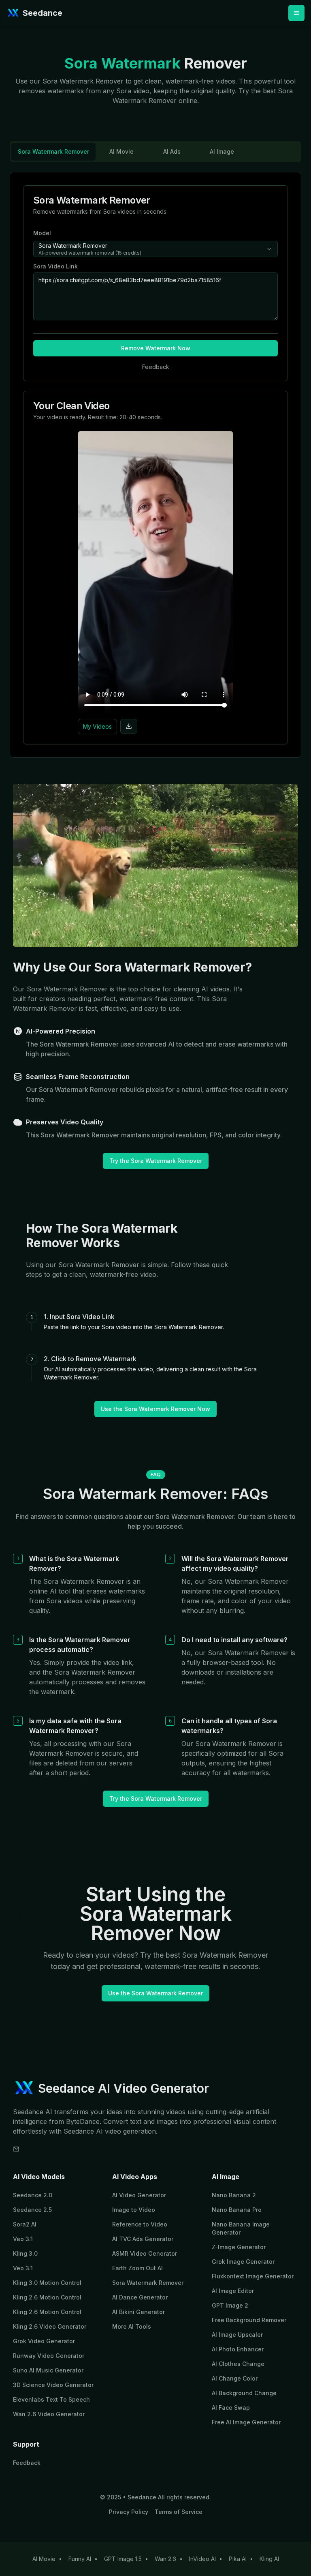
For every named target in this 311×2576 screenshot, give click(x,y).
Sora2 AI (25, 2224)
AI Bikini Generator (138, 2312)
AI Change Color (235, 2378)
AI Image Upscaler (237, 2335)
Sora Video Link (55, 266)
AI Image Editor (233, 2291)
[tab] (53, 152)
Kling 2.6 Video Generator (50, 2326)
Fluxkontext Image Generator (253, 2276)
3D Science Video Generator (53, 2385)
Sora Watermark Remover (148, 2283)
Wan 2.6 (165, 2559)
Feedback (27, 2463)
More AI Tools (132, 2326)
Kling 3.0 (25, 2253)
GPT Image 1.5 (123, 2559)
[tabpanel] (155, 465)
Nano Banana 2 (234, 2195)
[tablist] (155, 152)
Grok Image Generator (243, 2262)
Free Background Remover (249, 2320)
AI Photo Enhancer (238, 2349)
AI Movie (44, 2559)
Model (42, 233)
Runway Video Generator (49, 2356)
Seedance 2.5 (32, 2210)
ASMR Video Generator (145, 2253)
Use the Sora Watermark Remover (155, 1993)
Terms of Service (179, 2512)
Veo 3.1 (23, 2239)
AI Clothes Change (238, 2364)
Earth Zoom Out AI (137, 2268)
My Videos (97, 726)
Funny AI (80, 2559)
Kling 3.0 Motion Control (47, 2283)
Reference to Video (140, 2224)
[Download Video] (129, 726)
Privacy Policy (129, 2512)
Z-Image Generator (239, 2247)
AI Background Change (244, 2393)
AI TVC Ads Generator (143, 2239)
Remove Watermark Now (156, 348)
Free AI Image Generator (246, 2422)
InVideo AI (202, 2559)
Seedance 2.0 (33, 2195)
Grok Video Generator (44, 2341)
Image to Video (134, 2210)
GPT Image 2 (230, 2305)
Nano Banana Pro (237, 2210)
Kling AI (269, 2559)
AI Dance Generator (140, 2297)
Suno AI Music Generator (48, 2370)
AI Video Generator (139, 2195)
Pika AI (238, 2559)
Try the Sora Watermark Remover (156, 1161)
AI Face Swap (231, 2408)
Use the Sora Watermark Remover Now (155, 1409)
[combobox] (155, 249)
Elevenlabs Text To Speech (51, 2399)
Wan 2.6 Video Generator (49, 2414)
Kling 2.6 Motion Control (47, 2297)
